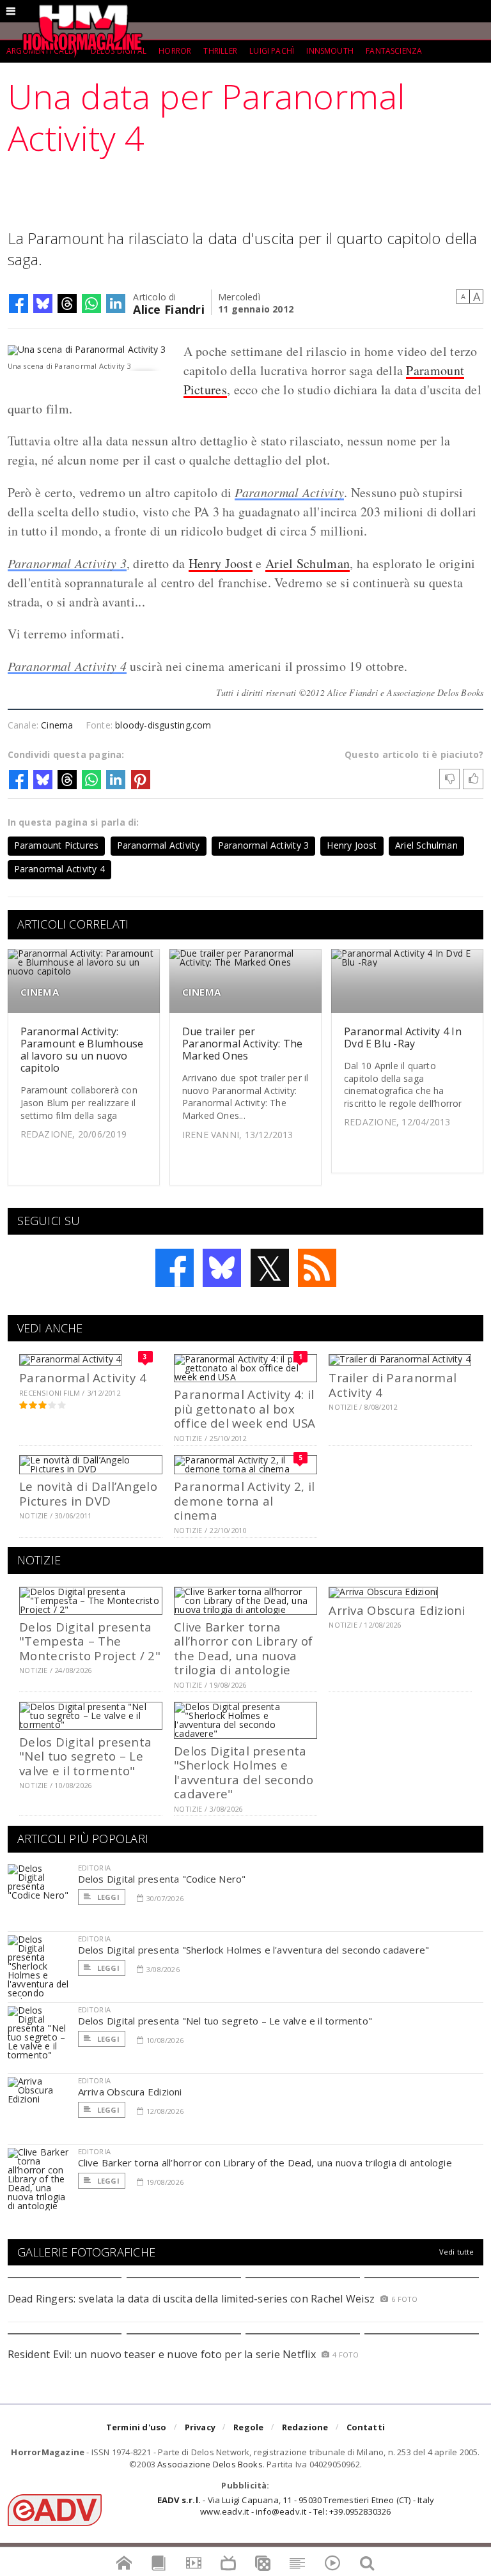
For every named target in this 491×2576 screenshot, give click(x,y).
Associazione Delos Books (210, 2464)
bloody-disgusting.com (163, 725)
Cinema (57, 725)
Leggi (107, 1897)
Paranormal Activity (289, 492)
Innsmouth (330, 51)
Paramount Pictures (57, 845)
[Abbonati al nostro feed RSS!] (317, 1268)
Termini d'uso (136, 2427)
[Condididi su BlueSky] (43, 304)
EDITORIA (94, 1868)
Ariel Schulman (308, 563)
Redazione (305, 2427)
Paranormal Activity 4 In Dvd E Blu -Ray (403, 1037)
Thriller (220, 51)
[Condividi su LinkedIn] (116, 304)
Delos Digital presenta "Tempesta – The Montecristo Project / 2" (90, 1641)
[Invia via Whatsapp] (91, 304)
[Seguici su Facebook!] (175, 1268)
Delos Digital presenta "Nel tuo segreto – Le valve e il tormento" (85, 1756)
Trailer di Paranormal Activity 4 (393, 1384)
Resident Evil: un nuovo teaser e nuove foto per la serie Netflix (163, 2354)
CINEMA (40, 992)
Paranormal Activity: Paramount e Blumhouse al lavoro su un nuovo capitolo (82, 1050)
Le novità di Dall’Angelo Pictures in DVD (88, 1493)
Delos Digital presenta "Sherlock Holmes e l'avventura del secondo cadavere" (244, 1772)
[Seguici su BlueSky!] (222, 1268)
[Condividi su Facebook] (19, 304)
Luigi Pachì (272, 51)
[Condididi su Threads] (67, 304)
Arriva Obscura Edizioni (397, 1610)
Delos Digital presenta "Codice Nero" (162, 1879)
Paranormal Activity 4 (67, 666)
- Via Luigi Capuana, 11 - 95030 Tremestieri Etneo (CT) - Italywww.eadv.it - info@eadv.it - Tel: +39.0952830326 (296, 2506)
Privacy (200, 2427)
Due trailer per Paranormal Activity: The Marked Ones (243, 1044)
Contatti (366, 2427)
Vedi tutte (457, 2252)
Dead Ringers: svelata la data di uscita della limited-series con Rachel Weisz (191, 2299)
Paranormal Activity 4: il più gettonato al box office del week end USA (245, 1408)
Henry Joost (221, 563)
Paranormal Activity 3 (67, 563)
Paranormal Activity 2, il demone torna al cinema (244, 1500)
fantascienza (394, 51)
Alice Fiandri (169, 308)
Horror (175, 51)
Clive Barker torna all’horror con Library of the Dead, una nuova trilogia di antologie (243, 1648)
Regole (248, 2427)
